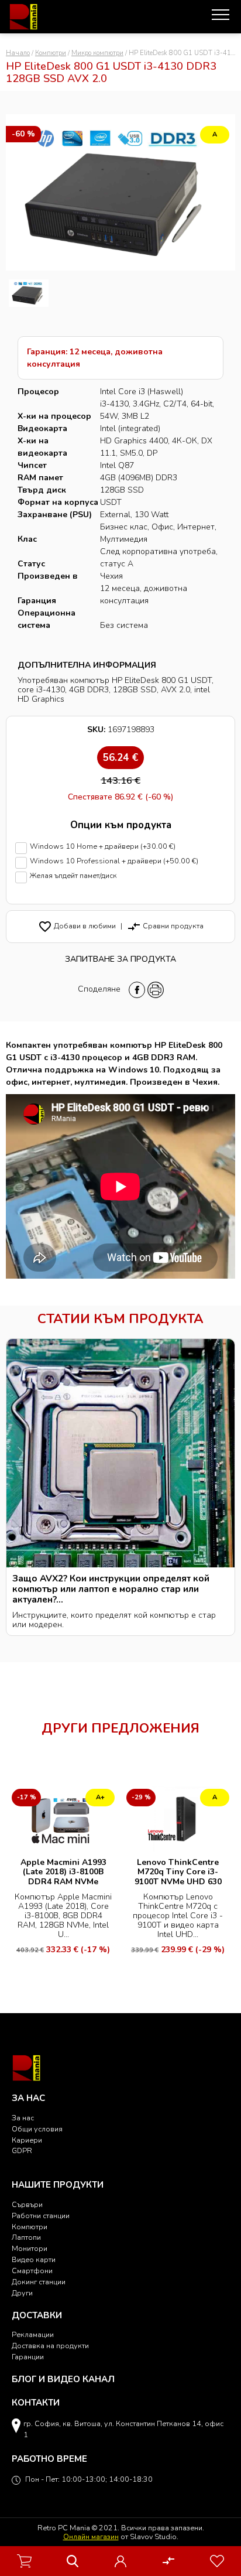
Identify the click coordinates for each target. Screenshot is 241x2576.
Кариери (27, 2140)
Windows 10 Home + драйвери (103, 847)
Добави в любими (77, 926)
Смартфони (32, 2271)
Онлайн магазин (91, 2536)
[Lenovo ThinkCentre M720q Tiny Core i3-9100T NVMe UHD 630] (178, 1818)
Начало (18, 53)
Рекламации (33, 2334)
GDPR (22, 2150)
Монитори (30, 2248)
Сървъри (27, 2204)
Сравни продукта (165, 926)
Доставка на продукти (50, 2346)
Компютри (51, 53)
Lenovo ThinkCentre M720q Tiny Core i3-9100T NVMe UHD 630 (178, 1872)
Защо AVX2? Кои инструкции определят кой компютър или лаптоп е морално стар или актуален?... (111, 1589)
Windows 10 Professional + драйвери (114, 861)
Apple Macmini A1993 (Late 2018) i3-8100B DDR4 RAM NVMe (63, 1872)
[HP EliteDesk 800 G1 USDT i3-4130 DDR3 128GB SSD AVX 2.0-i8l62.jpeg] (29, 293)
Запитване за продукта (120, 959)
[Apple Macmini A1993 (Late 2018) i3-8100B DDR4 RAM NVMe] (63, 1818)
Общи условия (37, 2129)
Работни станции (41, 2215)
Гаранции (28, 2357)
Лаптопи (26, 2237)
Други (22, 2293)
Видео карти (34, 2259)
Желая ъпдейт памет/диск (73, 876)
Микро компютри (97, 53)
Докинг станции (39, 2282)
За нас (23, 2118)
